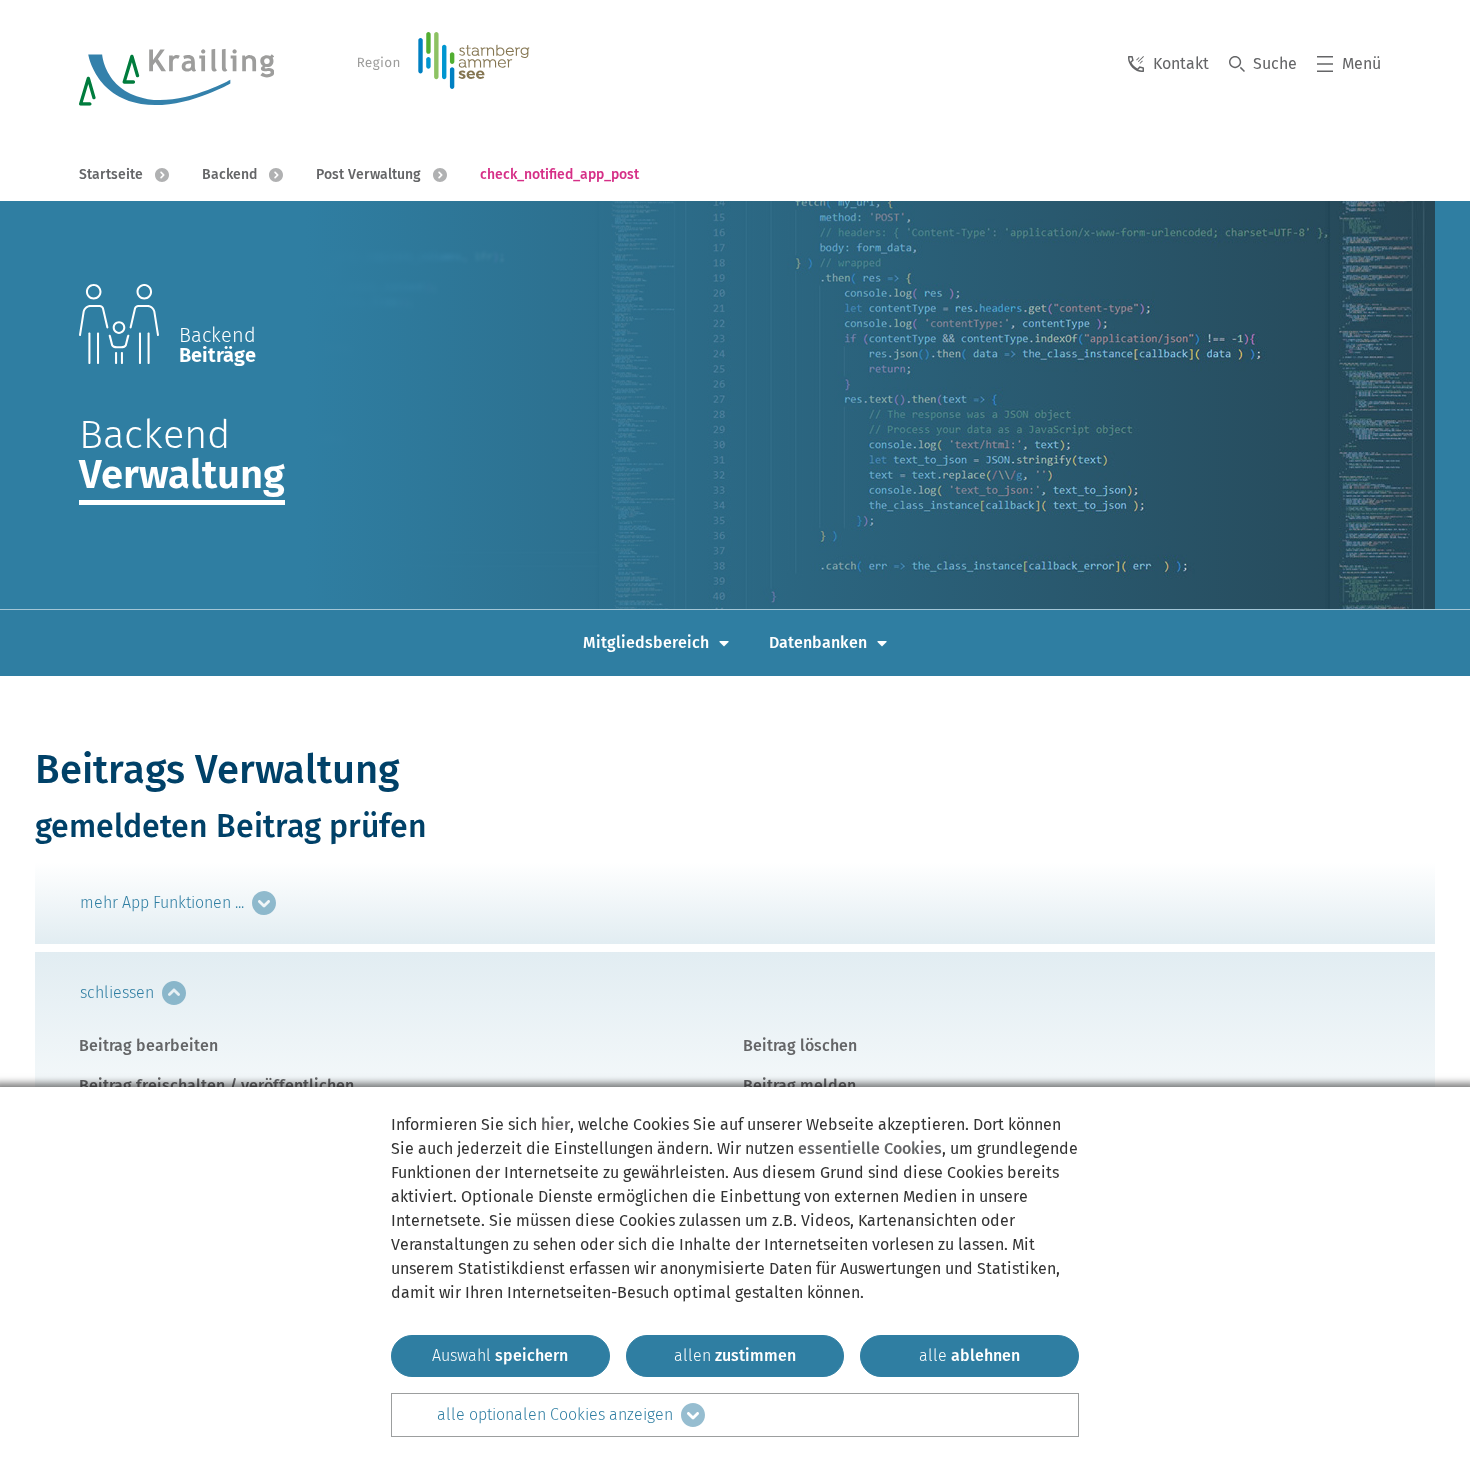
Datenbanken (818, 642)
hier (555, 1124)
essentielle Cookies (870, 1148)
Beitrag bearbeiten (148, 1045)
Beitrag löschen (800, 1045)
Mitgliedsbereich (646, 642)
